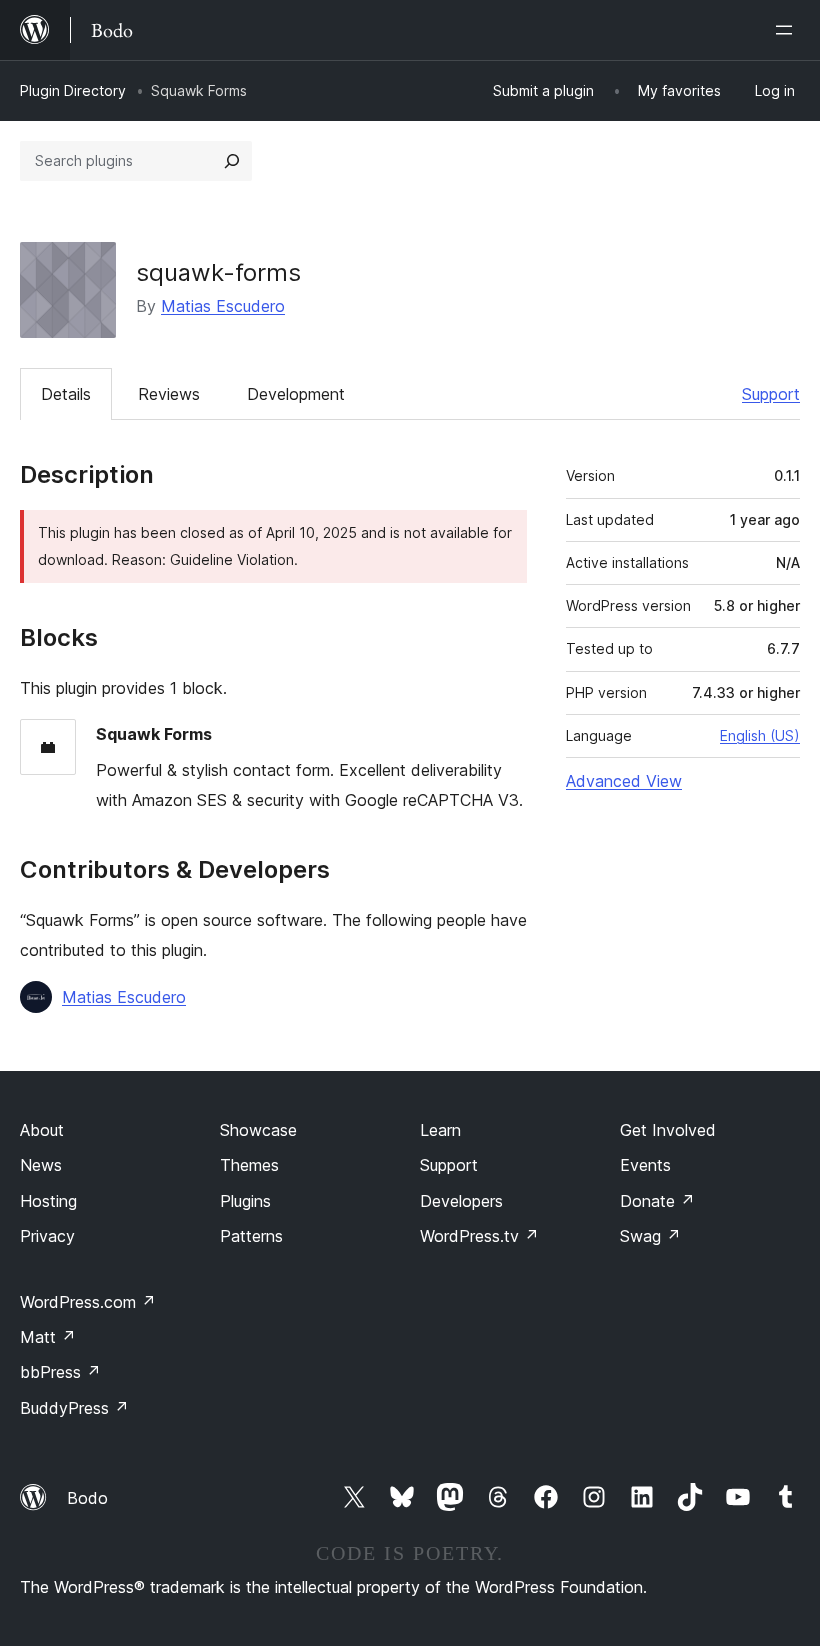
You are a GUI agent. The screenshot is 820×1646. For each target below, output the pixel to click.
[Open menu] (788, 30)
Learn (440, 1130)
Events (645, 1165)
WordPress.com (88, 1302)
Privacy (47, 1236)
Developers (461, 1201)
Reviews (169, 394)
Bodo (87, 1498)
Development (296, 394)
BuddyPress (74, 1408)
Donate (657, 1201)
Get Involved (668, 1130)
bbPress (60, 1372)
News (41, 1165)
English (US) (760, 735)
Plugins (245, 1201)
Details (66, 394)
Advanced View (624, 781)
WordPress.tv (479, 1236)
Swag (650, 1236)
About (42, 1130)
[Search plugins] (232, 161)
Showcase (258, 1130)
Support (771, 394)
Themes (249, 1165)
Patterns (251, 1236)
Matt (48, 1337)
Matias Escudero (223, 306)
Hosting (48, 1201)
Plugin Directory (73, 90)
